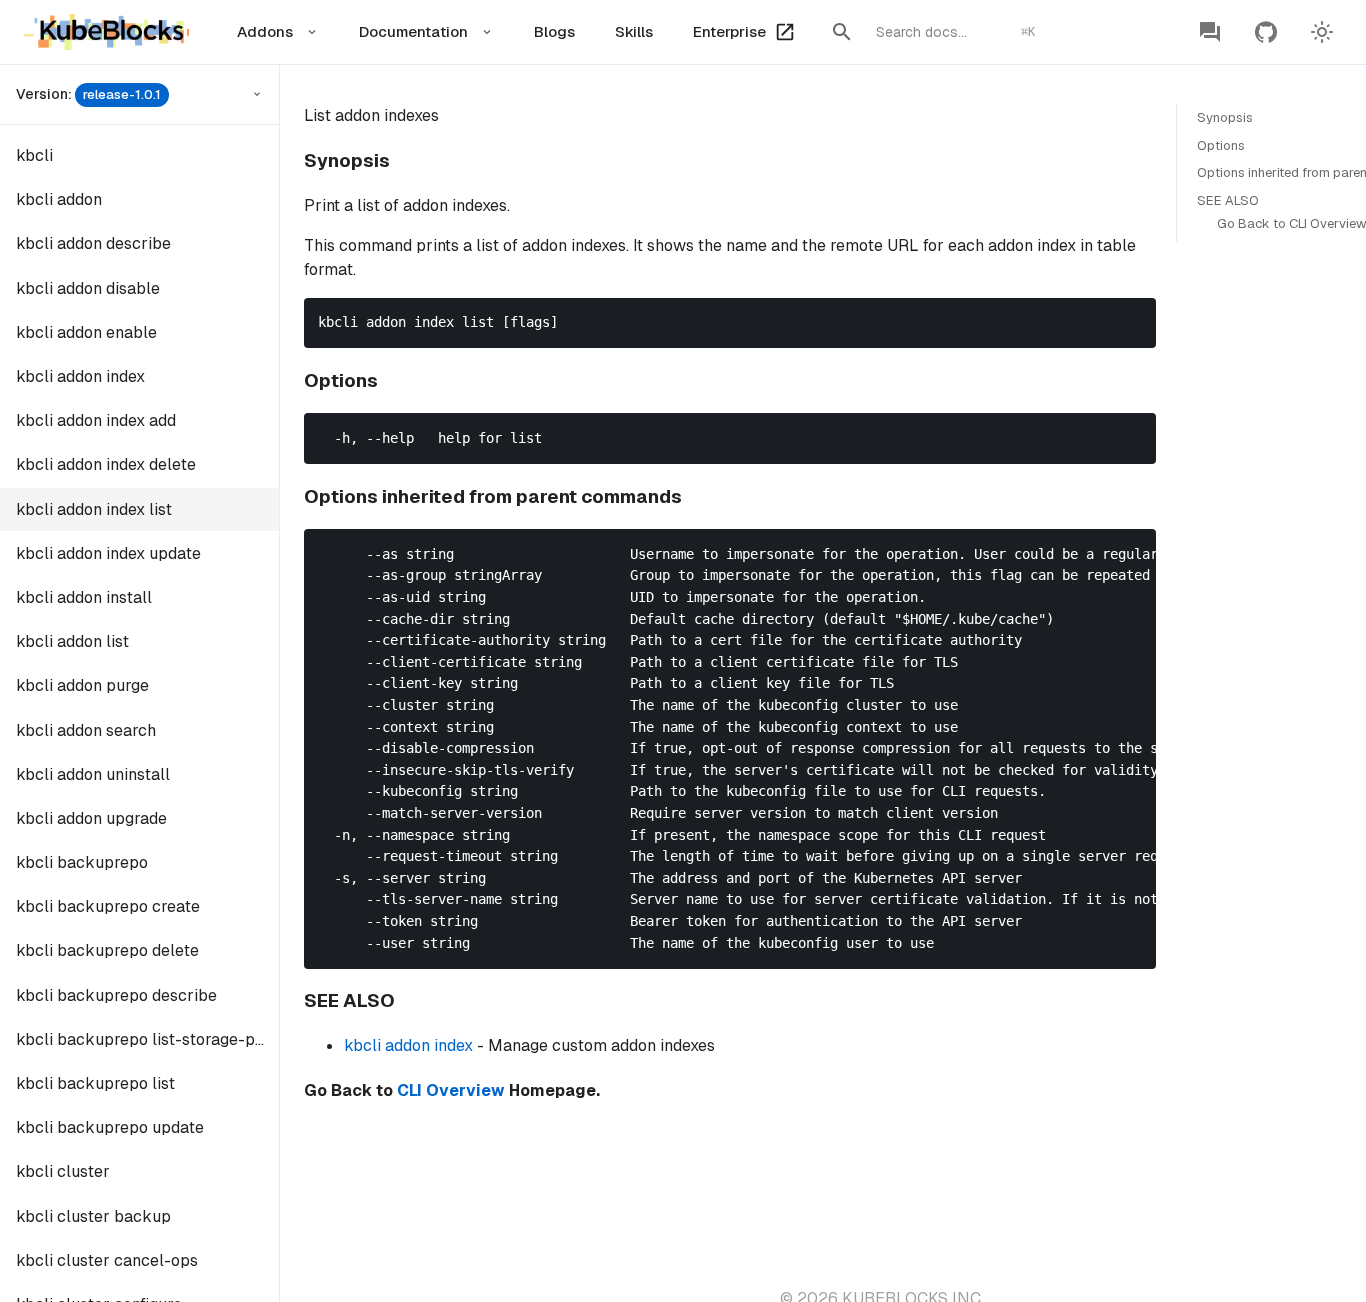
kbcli (34, 155)
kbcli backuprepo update (110, 1127)
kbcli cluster (63, 1171)
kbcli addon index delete (106, 464)
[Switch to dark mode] (1322, 32)
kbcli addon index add (96, 420)
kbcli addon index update (108, 553)
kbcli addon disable (88, 288)
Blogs (554, 31)
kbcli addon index (80, 376)
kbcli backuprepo (82, 862)
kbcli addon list (72, 641)
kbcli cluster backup (93, 1216)
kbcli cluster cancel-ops (107, 1260)
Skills (634, 31)
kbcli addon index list (94, 509)
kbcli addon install (84, 597)
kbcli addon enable (86, 332)
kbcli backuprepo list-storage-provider (147, 1039)
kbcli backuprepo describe (116, 995)
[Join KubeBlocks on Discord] (1210, 32)
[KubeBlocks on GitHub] (1266, 32)
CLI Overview (451, 1090)
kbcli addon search (86, 730)
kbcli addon (59, 199)
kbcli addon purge (82, 685)
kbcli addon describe (93, 243)
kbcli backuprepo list (95, 1083)
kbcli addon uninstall (93, 774)
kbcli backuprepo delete (107, 950)
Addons (265, 31)
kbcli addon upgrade (91, 818)
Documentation (413, 31)
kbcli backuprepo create (108, 906)
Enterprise (729, 31)
